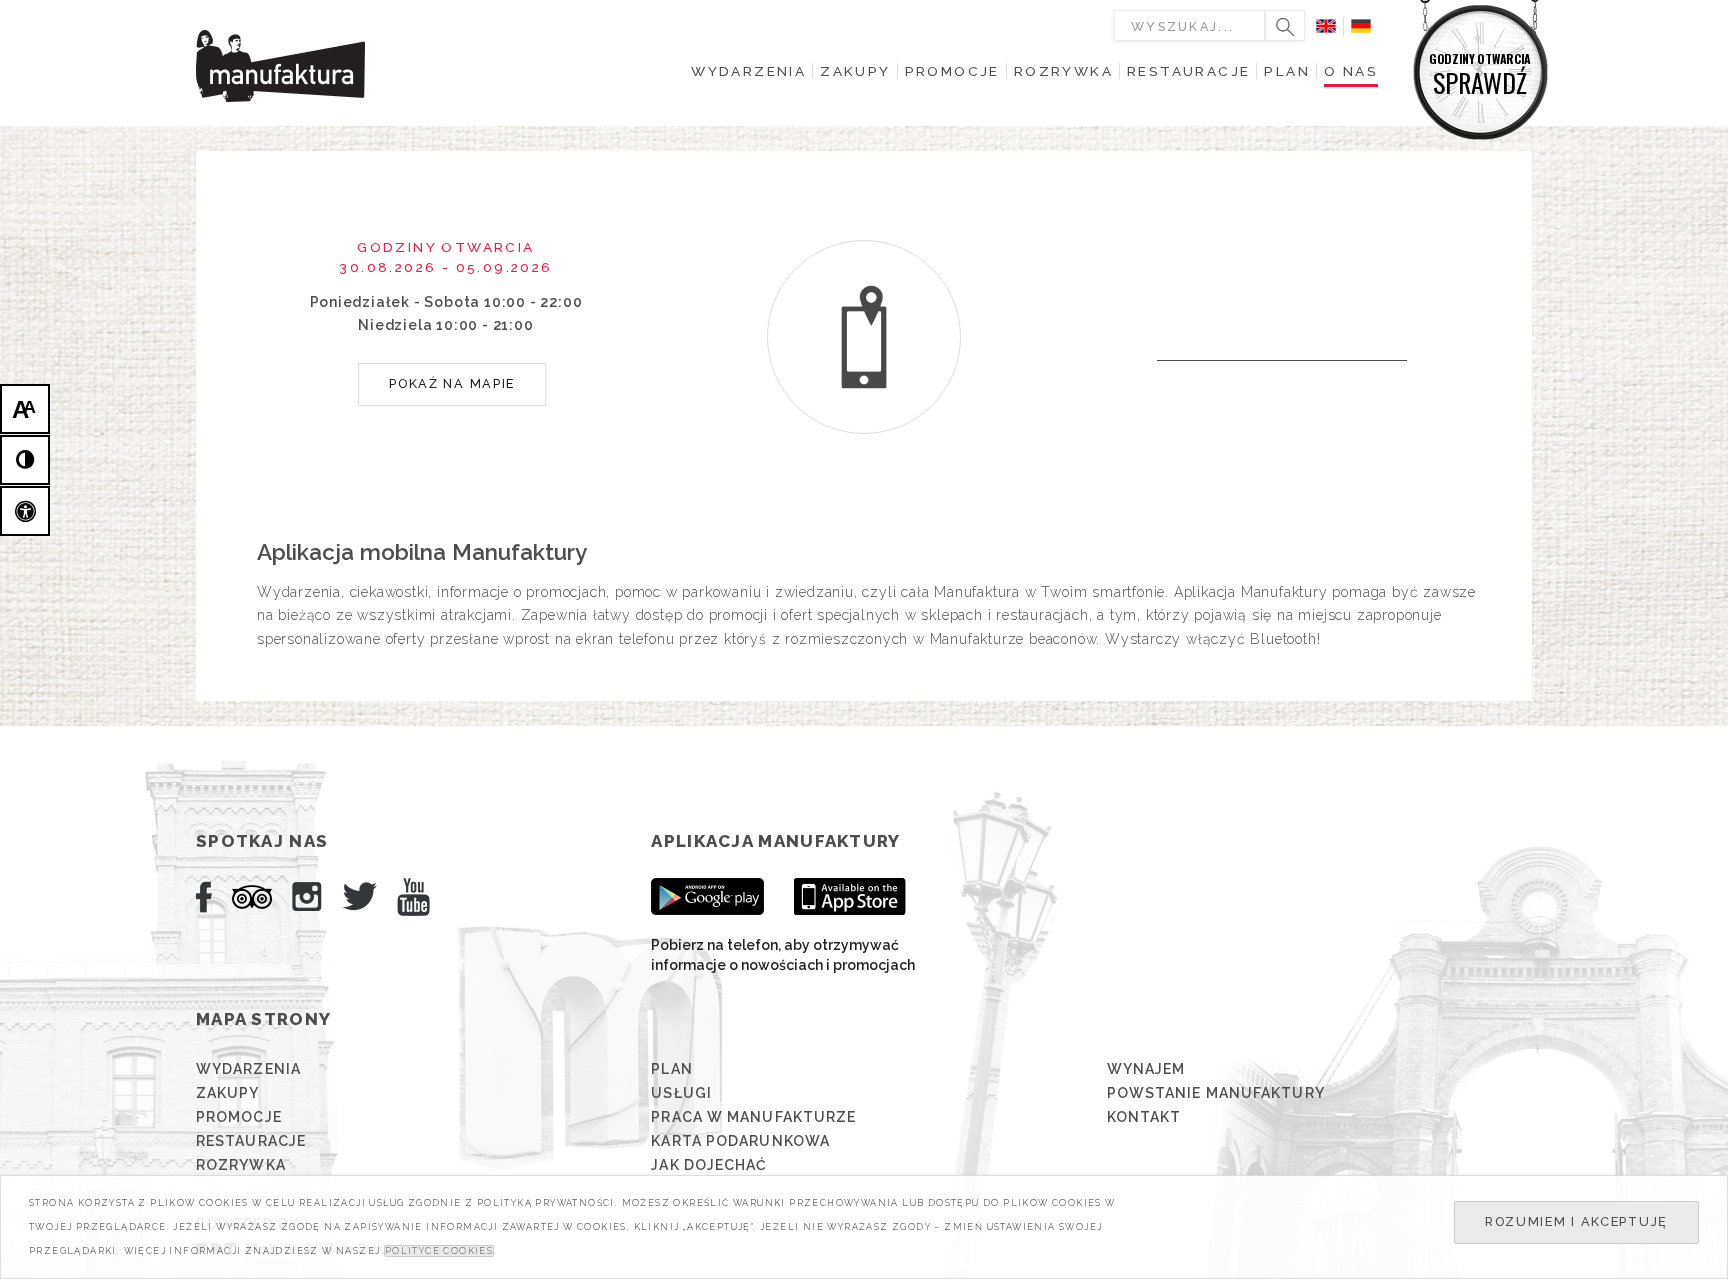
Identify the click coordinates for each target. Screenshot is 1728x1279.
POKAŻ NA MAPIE (452, 383)
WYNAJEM (1146, 1069)
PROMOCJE (239, 1117)
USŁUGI (681, 1093)
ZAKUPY (228, 1093)
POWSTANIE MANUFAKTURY (1216, 1093)
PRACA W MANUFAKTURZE (753, 1117)
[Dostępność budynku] (25, 511)
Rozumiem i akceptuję (1576, 1221)
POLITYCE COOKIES (439, 1251)
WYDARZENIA (248, 1069)
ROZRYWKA (241, 1165)
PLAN (671, 1069)
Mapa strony (263, 1019)
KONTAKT (1144, 1117)
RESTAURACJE (251, 1141)
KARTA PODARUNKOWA (740, 1141)
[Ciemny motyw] (25, 460)
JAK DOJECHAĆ (709, 1165)
